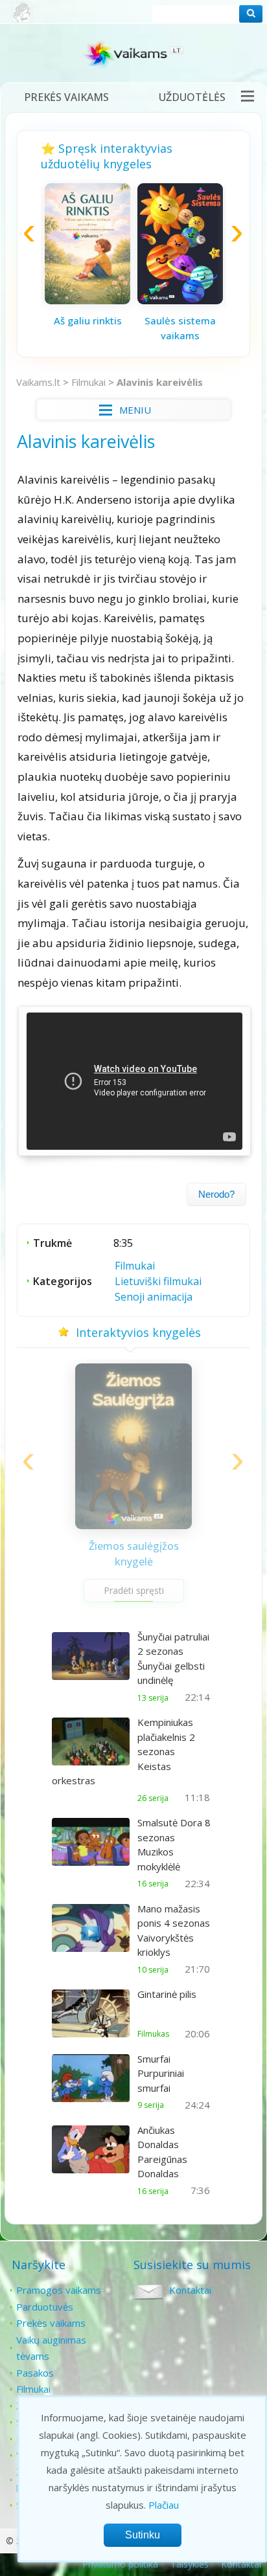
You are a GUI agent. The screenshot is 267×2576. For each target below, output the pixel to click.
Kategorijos (63, 1281)
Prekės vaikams (66, 97)
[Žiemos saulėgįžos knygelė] (133, 1525)
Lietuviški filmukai (158, 1281)
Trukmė (52, 1243)
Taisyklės (190, 2564)
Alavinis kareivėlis (160, 382)
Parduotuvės (45, 2307)
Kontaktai (190, 2290)
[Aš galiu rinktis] (87, 300)
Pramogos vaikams (59, 2290)
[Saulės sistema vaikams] (180, 300)
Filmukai (88, 382)
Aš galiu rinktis (88, 320)
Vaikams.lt (38, 382)
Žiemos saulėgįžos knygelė (134, 1554)
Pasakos (35, 2373)
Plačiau (164, 2505)
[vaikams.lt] (133, 57)
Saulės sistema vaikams (180, 328)
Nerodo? (216, 1194)
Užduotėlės (192, 97)
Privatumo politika (120, 2564)
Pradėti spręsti (134, 1590)
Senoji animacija (154, 1297)
